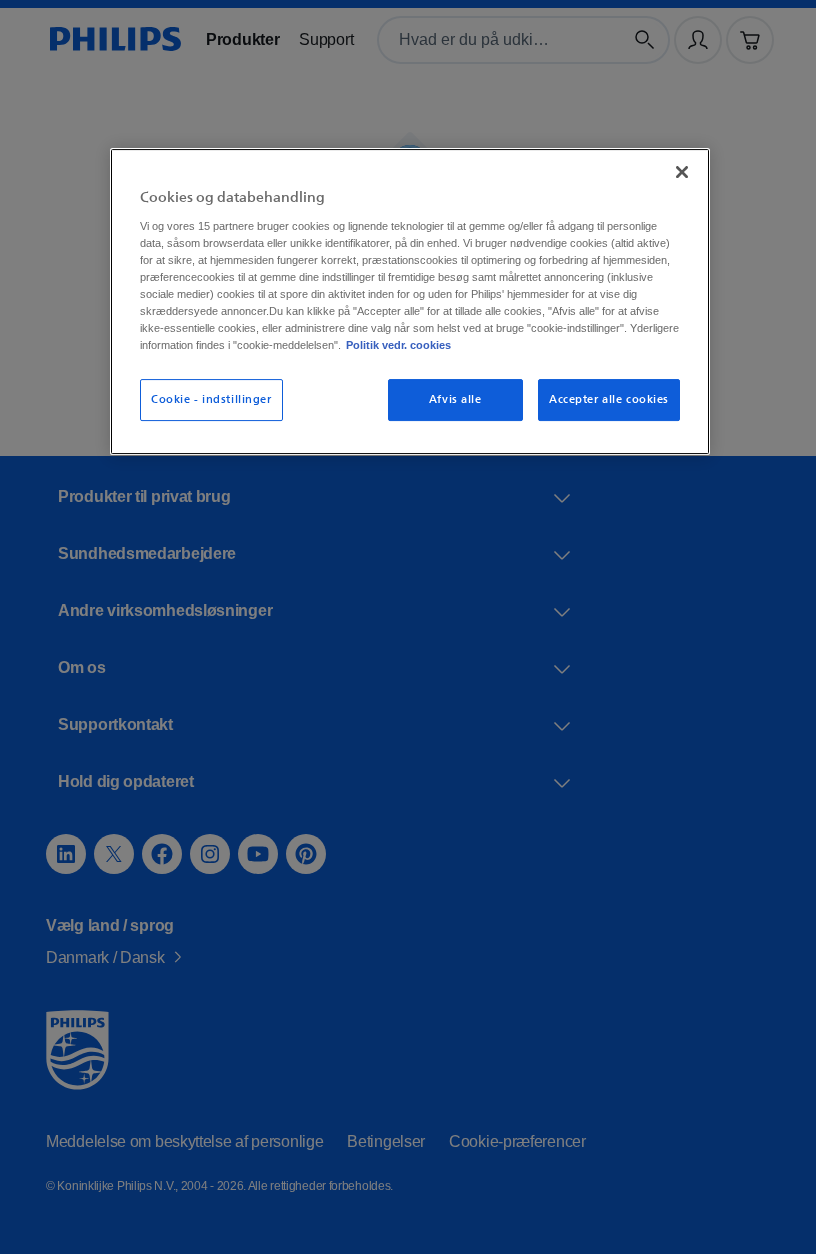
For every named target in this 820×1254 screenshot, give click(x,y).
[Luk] (675, 169)
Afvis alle (448, 414)
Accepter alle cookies (602, 414)
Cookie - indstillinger (204, 414)
